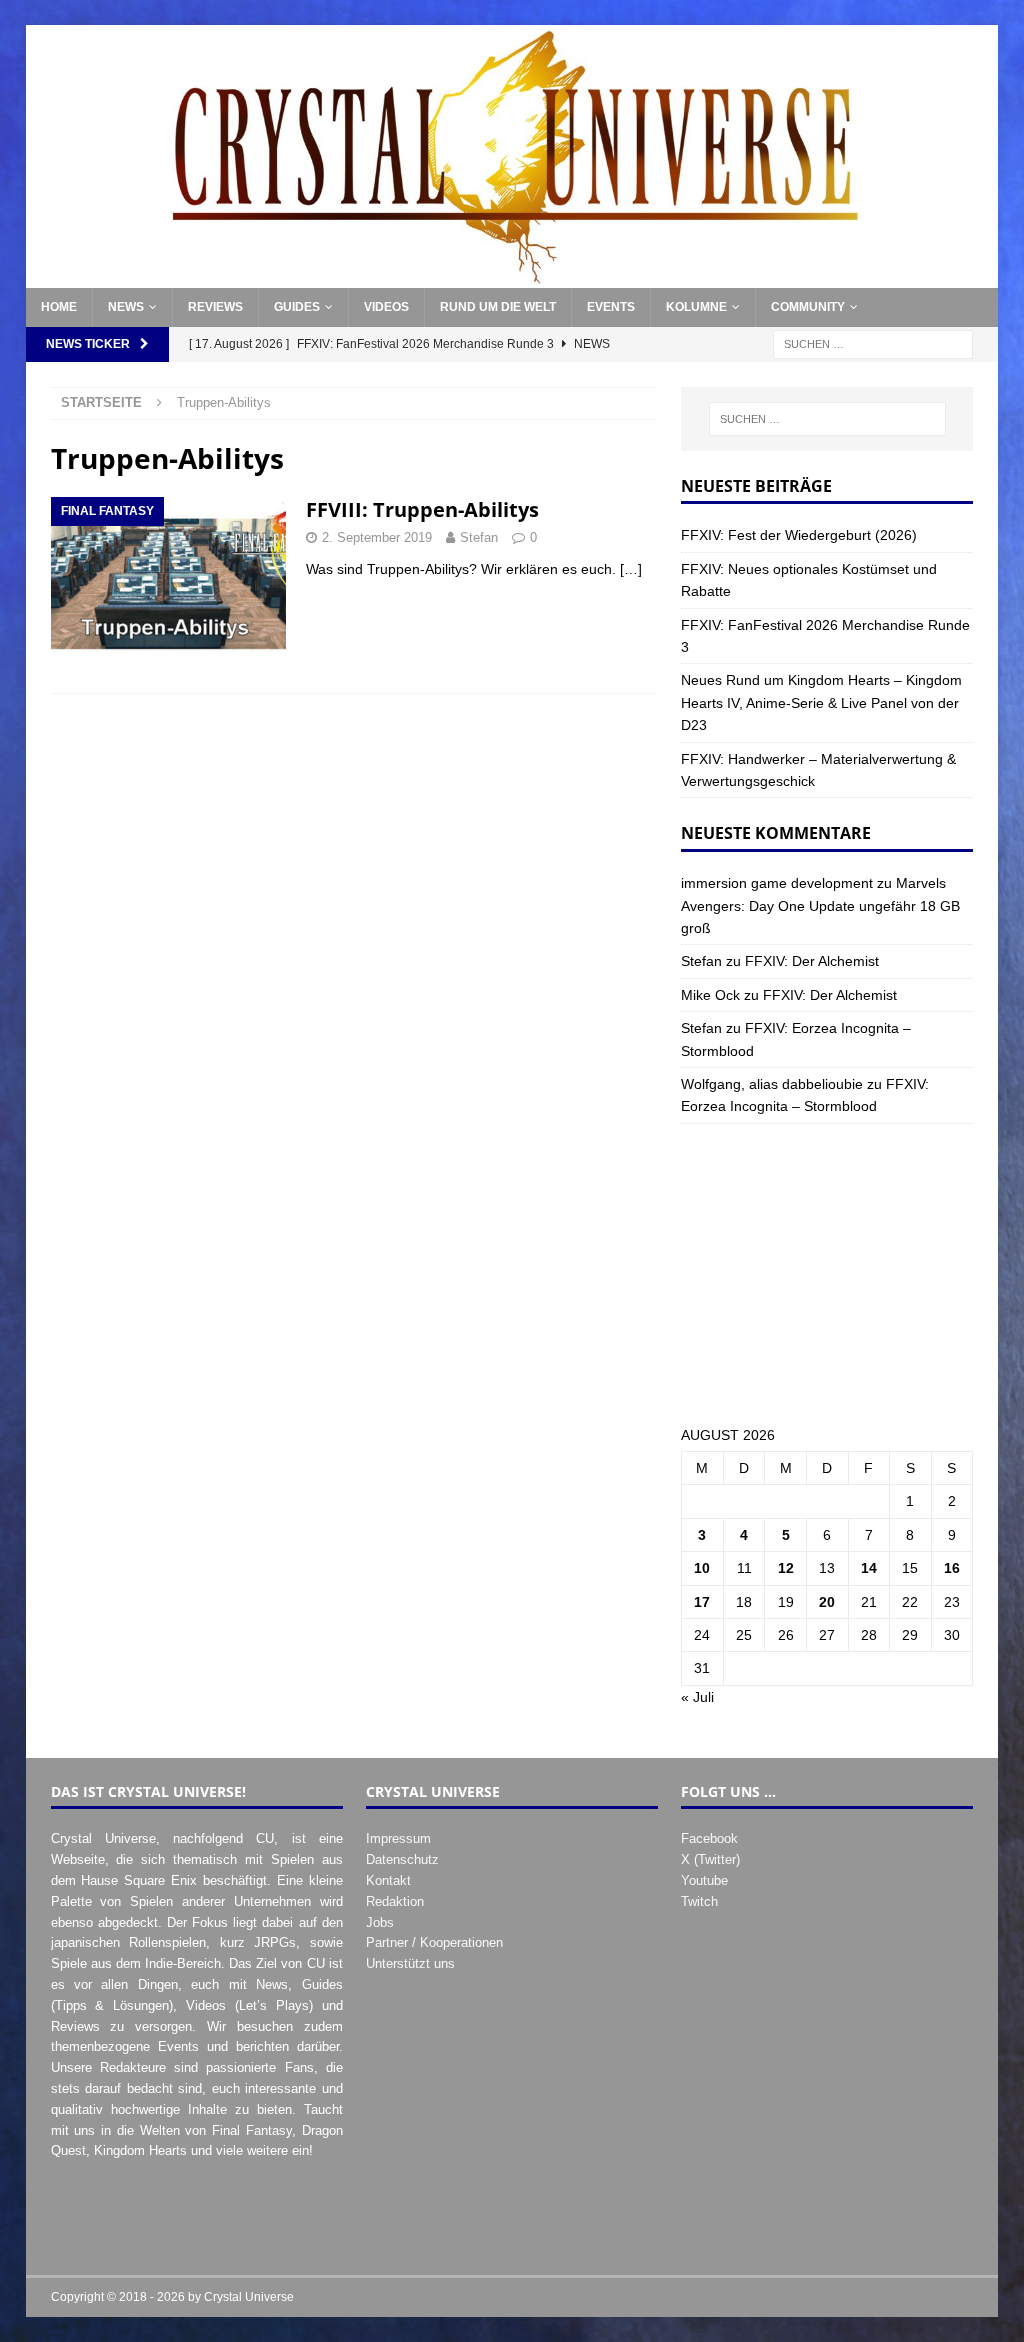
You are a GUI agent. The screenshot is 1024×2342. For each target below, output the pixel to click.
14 (869, 1568)
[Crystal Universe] (512, 277)
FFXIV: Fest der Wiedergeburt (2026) (799, 535)
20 (827, 1602)
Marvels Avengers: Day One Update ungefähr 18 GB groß (820, 905)
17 (702, 1602)
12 (786, 1568)
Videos (386, 307)
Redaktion (395, 1901)
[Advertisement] (827, 1274)
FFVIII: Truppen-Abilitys (422, 509)
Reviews (215, 307)
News (126, 307)
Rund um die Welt (498, 307)
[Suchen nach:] (873, 344)
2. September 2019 (377, 537)
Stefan (479, 537)
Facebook (709, 1838)
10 (702, 1568)
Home (59, 307)
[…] (631, 569)
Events (611, 307)
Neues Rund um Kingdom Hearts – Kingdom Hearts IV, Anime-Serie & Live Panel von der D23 (821, 702)
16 (952, 1568)
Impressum (398, 1838)
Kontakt (388, 1880)
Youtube (704, 1880)
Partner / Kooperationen (434, 1942)
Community (808, 307)
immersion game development (777, 883)
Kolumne (696, 307)
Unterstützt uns (410, 1963)
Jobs (380, 1922)
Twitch (699, 1901)
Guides (297, 307)
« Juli (697, 1697)
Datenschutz (402, 1859)
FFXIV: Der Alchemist (812, 961)
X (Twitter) (710, 1859)
